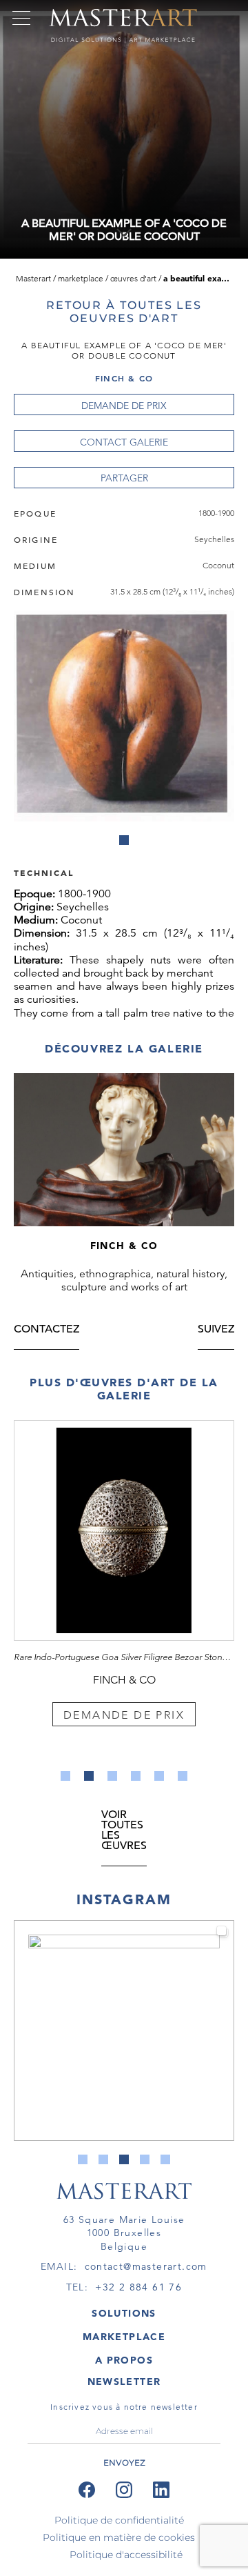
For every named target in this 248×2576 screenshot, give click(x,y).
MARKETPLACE (124, 2337)
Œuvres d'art (133, 278)
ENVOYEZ (124, 2463)
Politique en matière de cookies (119, 2537)
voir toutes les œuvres (124, 1831)
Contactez (46, 1330)
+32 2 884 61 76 (138, 2287)
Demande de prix (124, 406)
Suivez (216, 1330)
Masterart (33, 278)
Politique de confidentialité (119, 2520)
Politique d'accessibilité (126, 2555)
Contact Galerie (124, 442)
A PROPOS (124, 2360)
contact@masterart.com (146, 2266)
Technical (44, 872)
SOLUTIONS (124, 2313)
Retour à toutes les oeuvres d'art (124, 312)
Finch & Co (124, 378)
